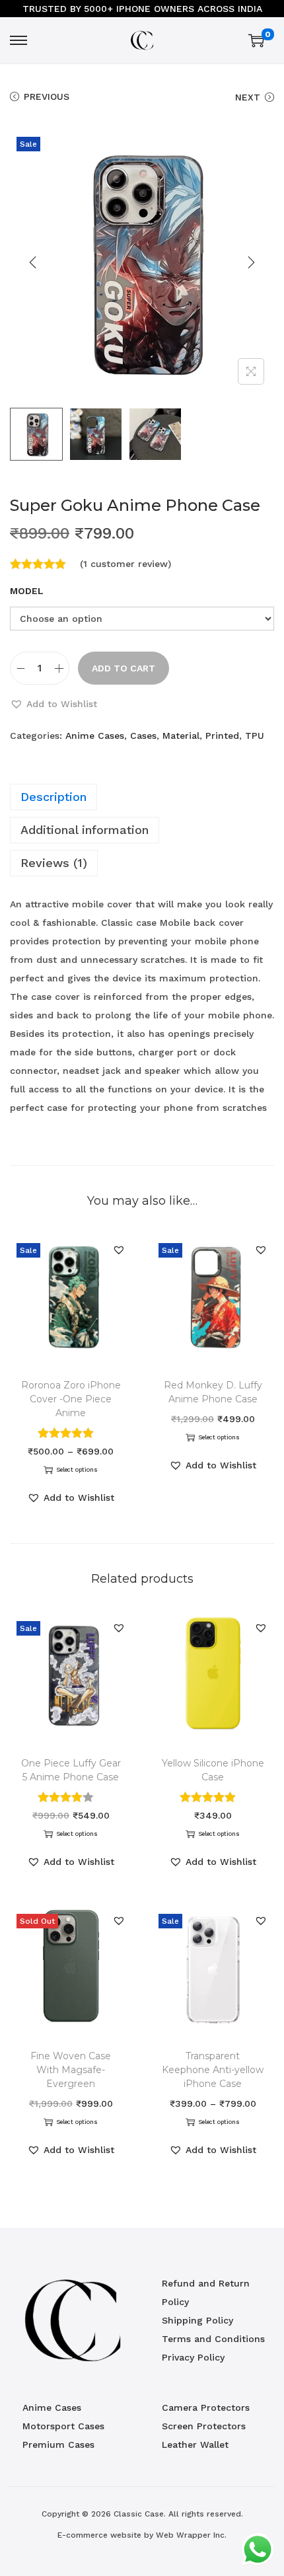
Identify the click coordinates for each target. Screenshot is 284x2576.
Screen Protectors (204, 2426)
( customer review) (125, 564)
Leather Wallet (195, 2444)
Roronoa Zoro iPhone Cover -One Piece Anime (71, 1399)
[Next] (251, 262)
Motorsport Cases (63, 2426)
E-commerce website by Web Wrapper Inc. (142, 2535)
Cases (143, 736)
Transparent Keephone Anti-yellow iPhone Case (213, 2070)
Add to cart (124, 668)
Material (181, 736)
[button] (53, 704)
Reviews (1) (54, 863)
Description (53, 797)
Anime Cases (95, 736)
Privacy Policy (193, 2357)
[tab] (142, 797)
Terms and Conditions (213, 2339)
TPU (255, 736)
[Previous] (33, 262)
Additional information (85, 830)
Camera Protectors (206, 2407)
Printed (222, 736)
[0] (256, 40)
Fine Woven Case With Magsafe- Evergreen (71, 2070)
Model (27, 591)
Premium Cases (58, 2444)
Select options (77, 1470)
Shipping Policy (197, 2320)
